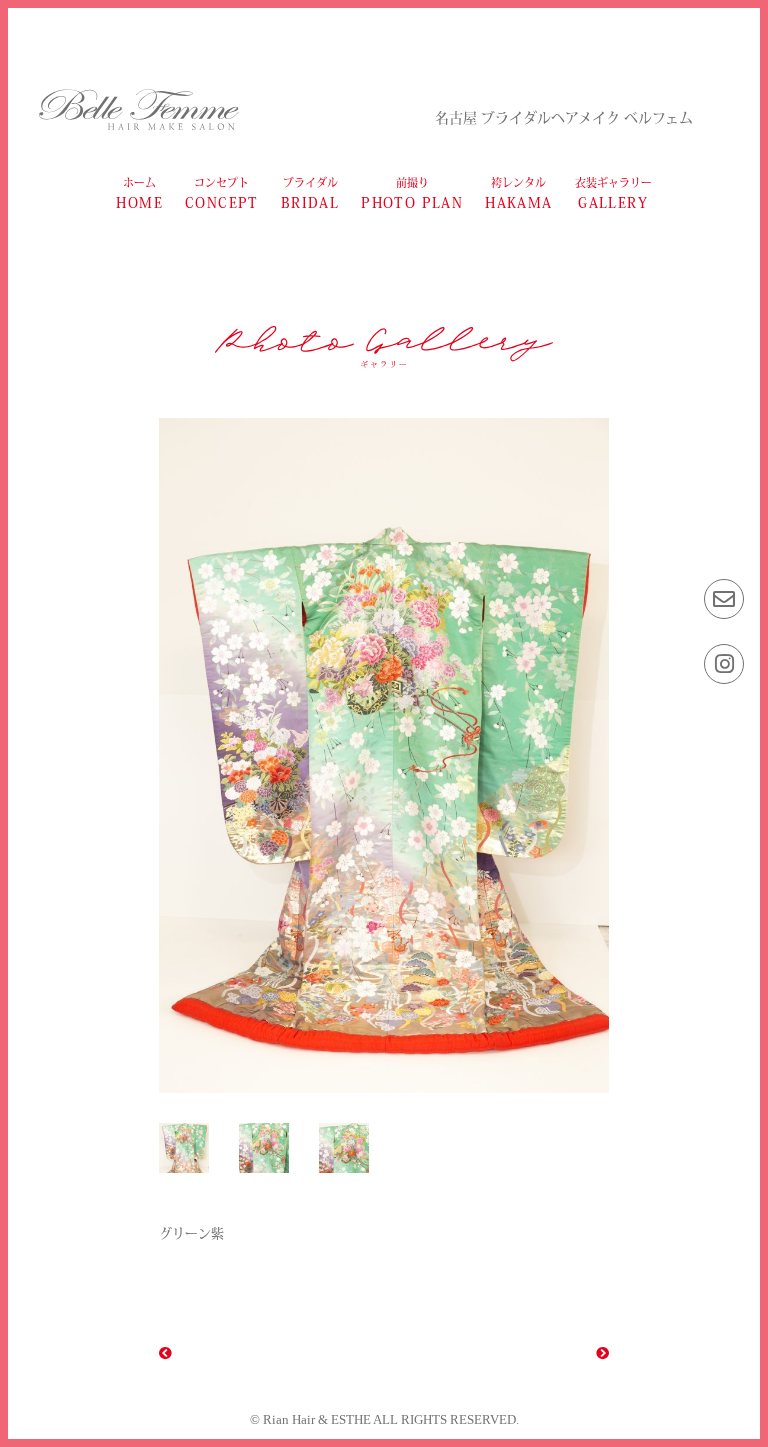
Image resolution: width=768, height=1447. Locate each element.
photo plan (412, 193)
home (139, 193)
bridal (310, 193)
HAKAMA (518, 193)
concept (222, 193)
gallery (613, 193)
